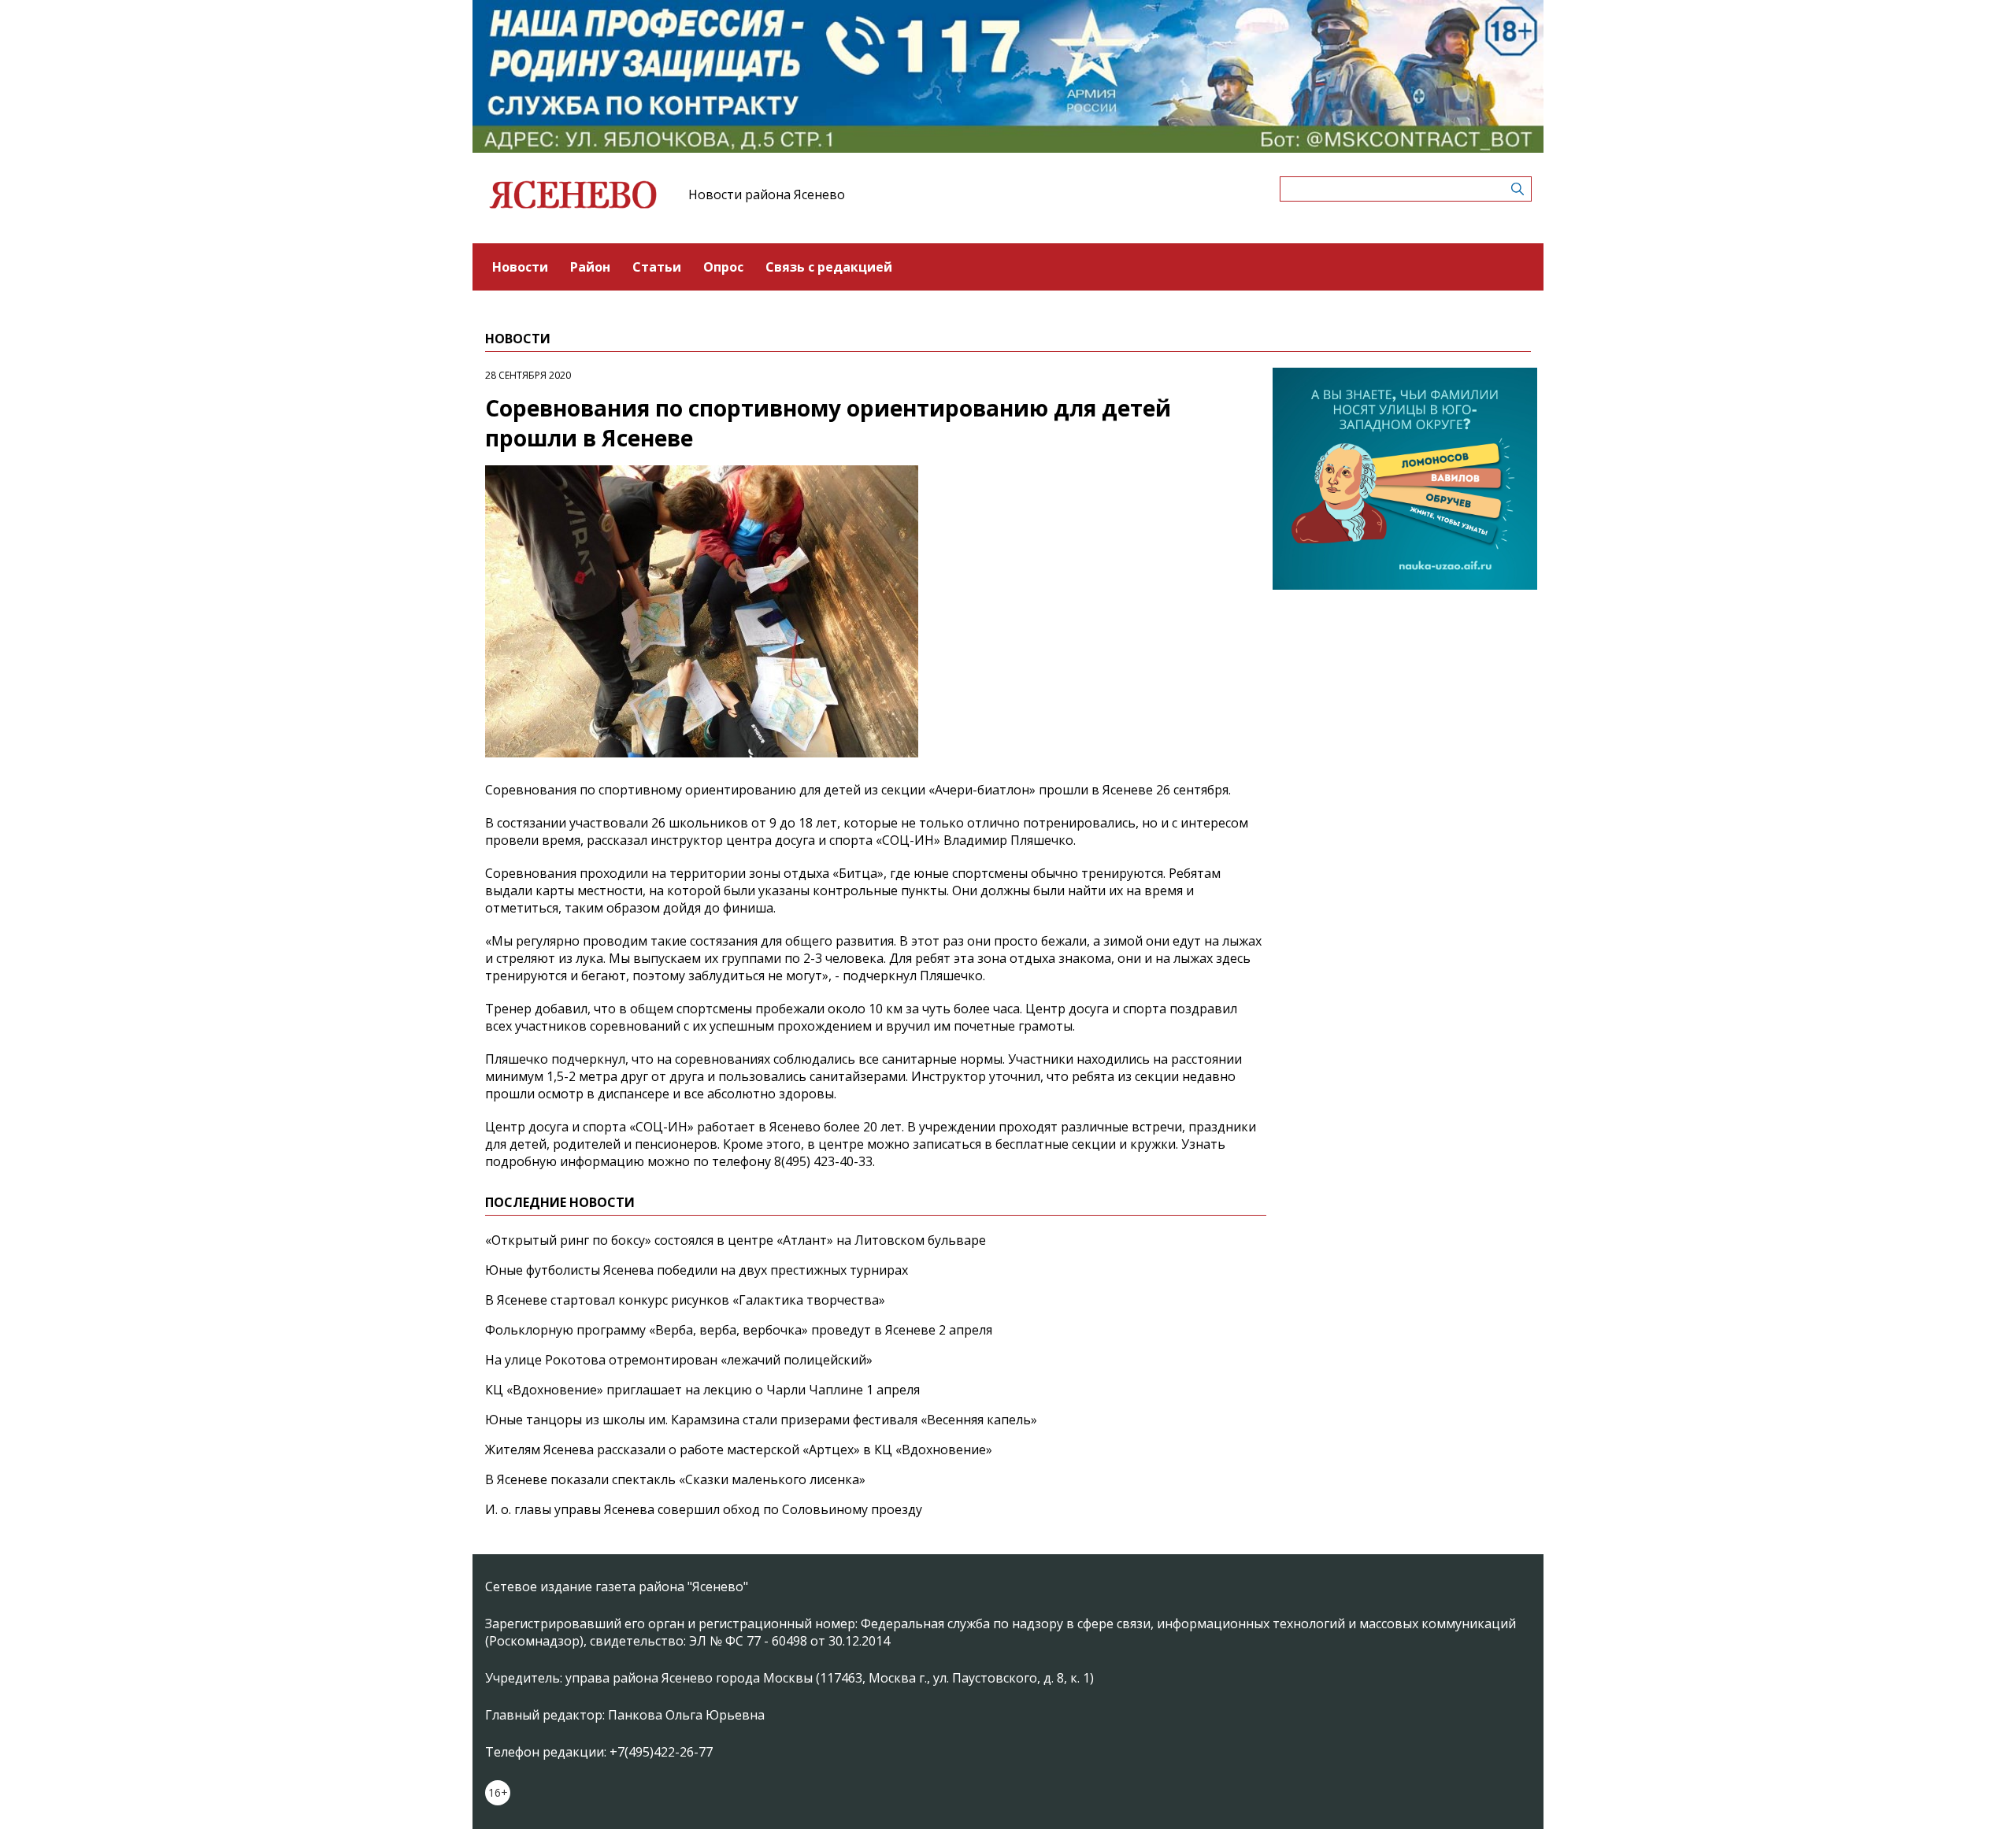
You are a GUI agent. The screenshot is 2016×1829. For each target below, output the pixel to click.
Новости (520, 267)
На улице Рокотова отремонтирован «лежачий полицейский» (679, 1360)
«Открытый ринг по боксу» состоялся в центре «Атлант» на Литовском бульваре (736, 1240)
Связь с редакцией (829, 267)
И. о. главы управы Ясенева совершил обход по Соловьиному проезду (704, 1509)
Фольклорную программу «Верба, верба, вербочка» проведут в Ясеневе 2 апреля (739, 1330)
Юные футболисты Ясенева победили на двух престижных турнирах (697, 1270)
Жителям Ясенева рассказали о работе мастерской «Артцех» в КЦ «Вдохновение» (739, 1450)
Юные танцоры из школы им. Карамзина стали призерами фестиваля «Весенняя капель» (761, 1420)
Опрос (723, 267)
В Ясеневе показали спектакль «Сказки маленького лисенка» (675, 1479)
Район (590, 267)
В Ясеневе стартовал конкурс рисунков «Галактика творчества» (685, 1300)
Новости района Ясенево (767, 194)
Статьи (657, 267)
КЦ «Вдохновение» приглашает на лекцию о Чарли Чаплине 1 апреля (702, 1390)
